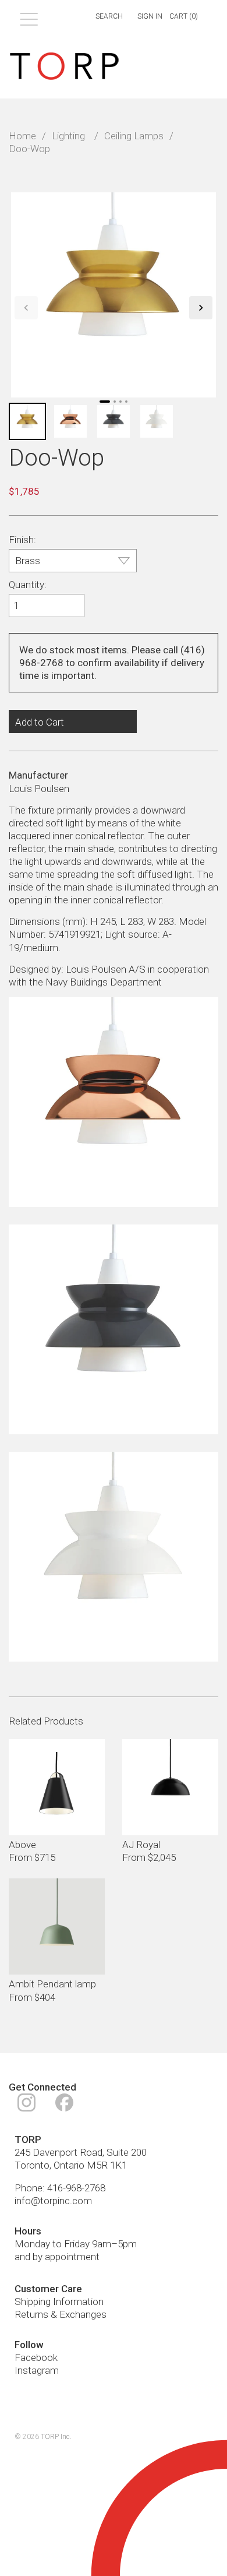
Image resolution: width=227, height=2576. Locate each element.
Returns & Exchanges (61, 2314)
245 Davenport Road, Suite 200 (81, 2152)
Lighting (68, 136)
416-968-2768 (76, 2188)
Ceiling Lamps (134, 136)
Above (22, 1845)
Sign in (150, 16)
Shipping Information (59, 2301)
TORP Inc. (56, 2437)
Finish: (22, 540)
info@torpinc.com (53, 2201)
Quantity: (28, 585)
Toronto (32, 2165)
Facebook (36, 2357)
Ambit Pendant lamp (52, 1984)
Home (22, 136)
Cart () (184, 16)
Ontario (69, 2165)
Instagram (37, 2370)
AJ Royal (141, 1845)
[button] (26, 308)
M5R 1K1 (107, 2165)
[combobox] (102, 17)
